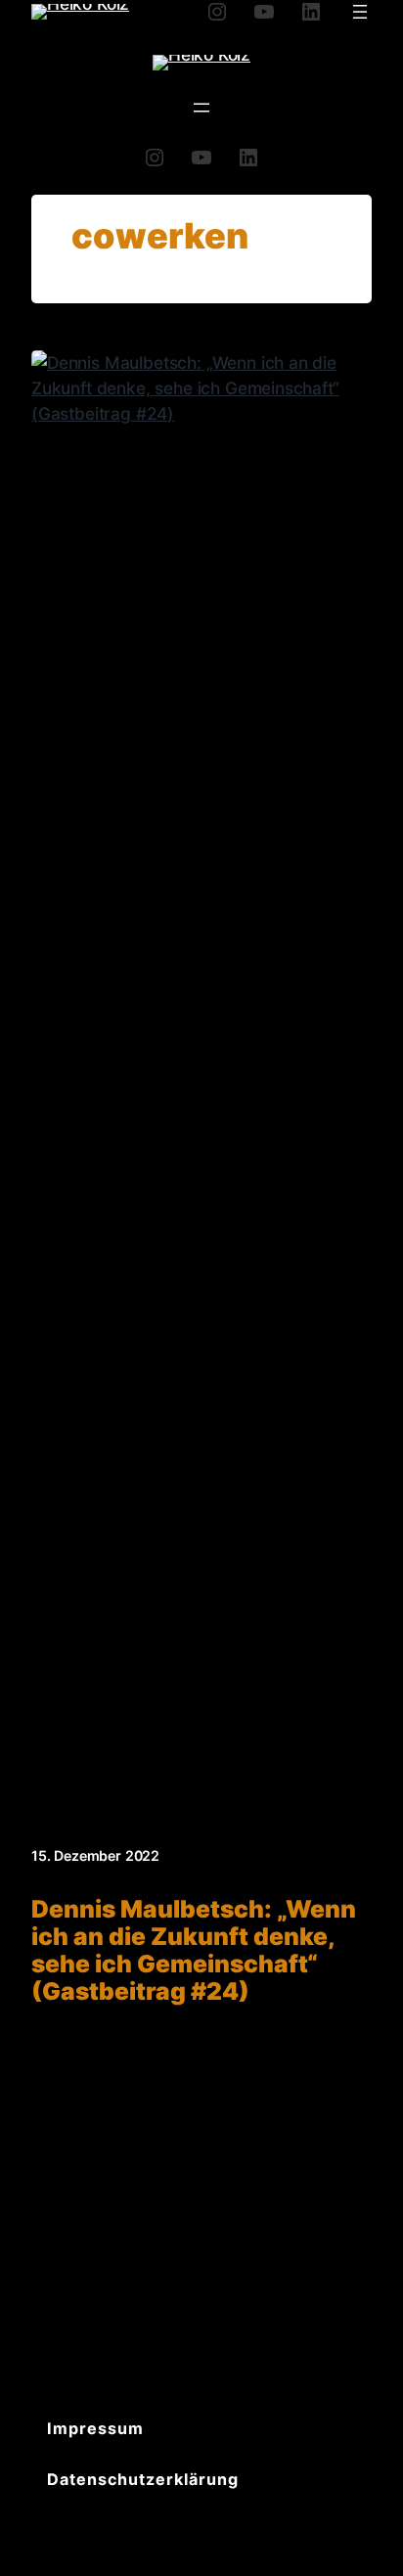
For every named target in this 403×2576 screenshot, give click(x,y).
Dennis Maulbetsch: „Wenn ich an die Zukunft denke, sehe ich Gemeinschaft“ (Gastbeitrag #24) (194, 1950)
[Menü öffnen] (360, 12)
